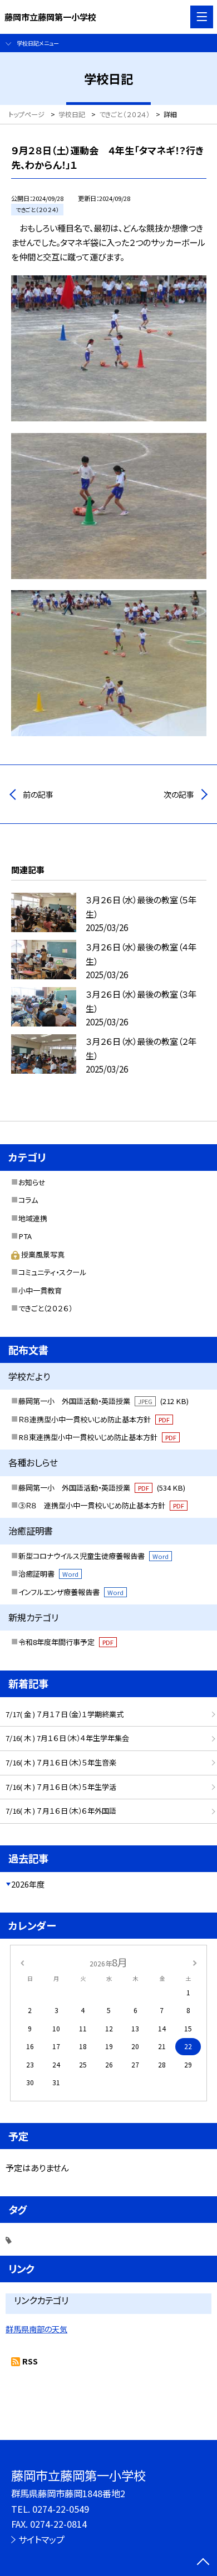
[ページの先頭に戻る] (203, 2563)
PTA (25, 1236)
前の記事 (38, 794)
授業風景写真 (43, 1254)
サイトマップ (41, 2539)
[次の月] (195, 1962)
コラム (28, 1200)
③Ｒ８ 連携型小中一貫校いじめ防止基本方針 (101, 1505)
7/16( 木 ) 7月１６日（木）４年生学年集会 (67, 1738)
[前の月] (22, 1962)
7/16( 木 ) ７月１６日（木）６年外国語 (61, 1811)
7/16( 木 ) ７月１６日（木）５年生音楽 (61, 1762)
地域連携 (33, 1218)
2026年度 (28, 1884)
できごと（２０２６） (45, 1308)
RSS (30, 2361)
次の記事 (179, 794)
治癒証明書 (48, 1574)
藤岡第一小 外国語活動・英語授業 (103, 1401)
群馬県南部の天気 (36, 2329)
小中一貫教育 (40, 1290)
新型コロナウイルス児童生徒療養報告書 (93, 1556)
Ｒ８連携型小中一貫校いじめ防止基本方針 (94, 1419)
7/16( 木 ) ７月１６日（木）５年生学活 (61, 1787)
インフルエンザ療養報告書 (71, 1592)
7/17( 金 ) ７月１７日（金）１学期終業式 (65, 1714)
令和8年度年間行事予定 (66, 1642)
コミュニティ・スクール (52, 1272)
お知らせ (32, 1182)
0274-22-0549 (61, 2509)
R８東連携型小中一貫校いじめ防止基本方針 (97, 1437)
